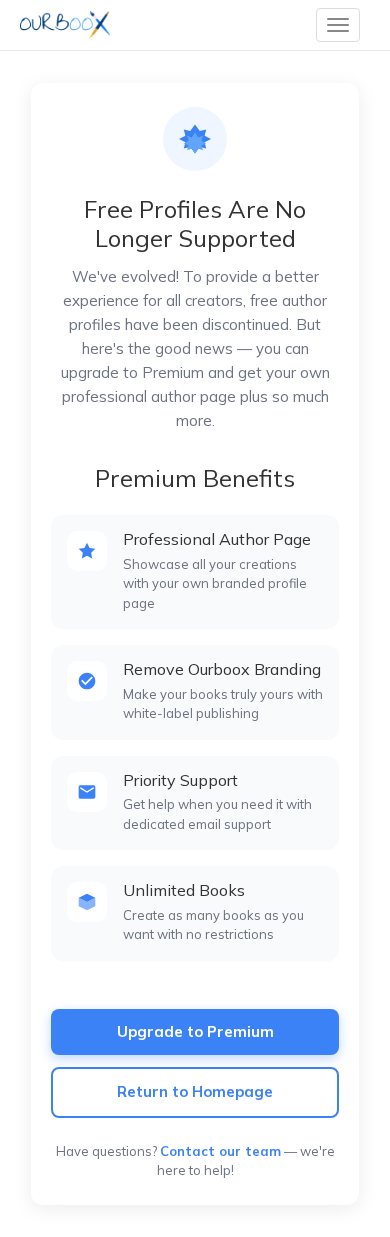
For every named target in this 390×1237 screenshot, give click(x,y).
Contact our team (220, 1151)
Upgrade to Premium (195, 1031)
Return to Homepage (195, 1091)
